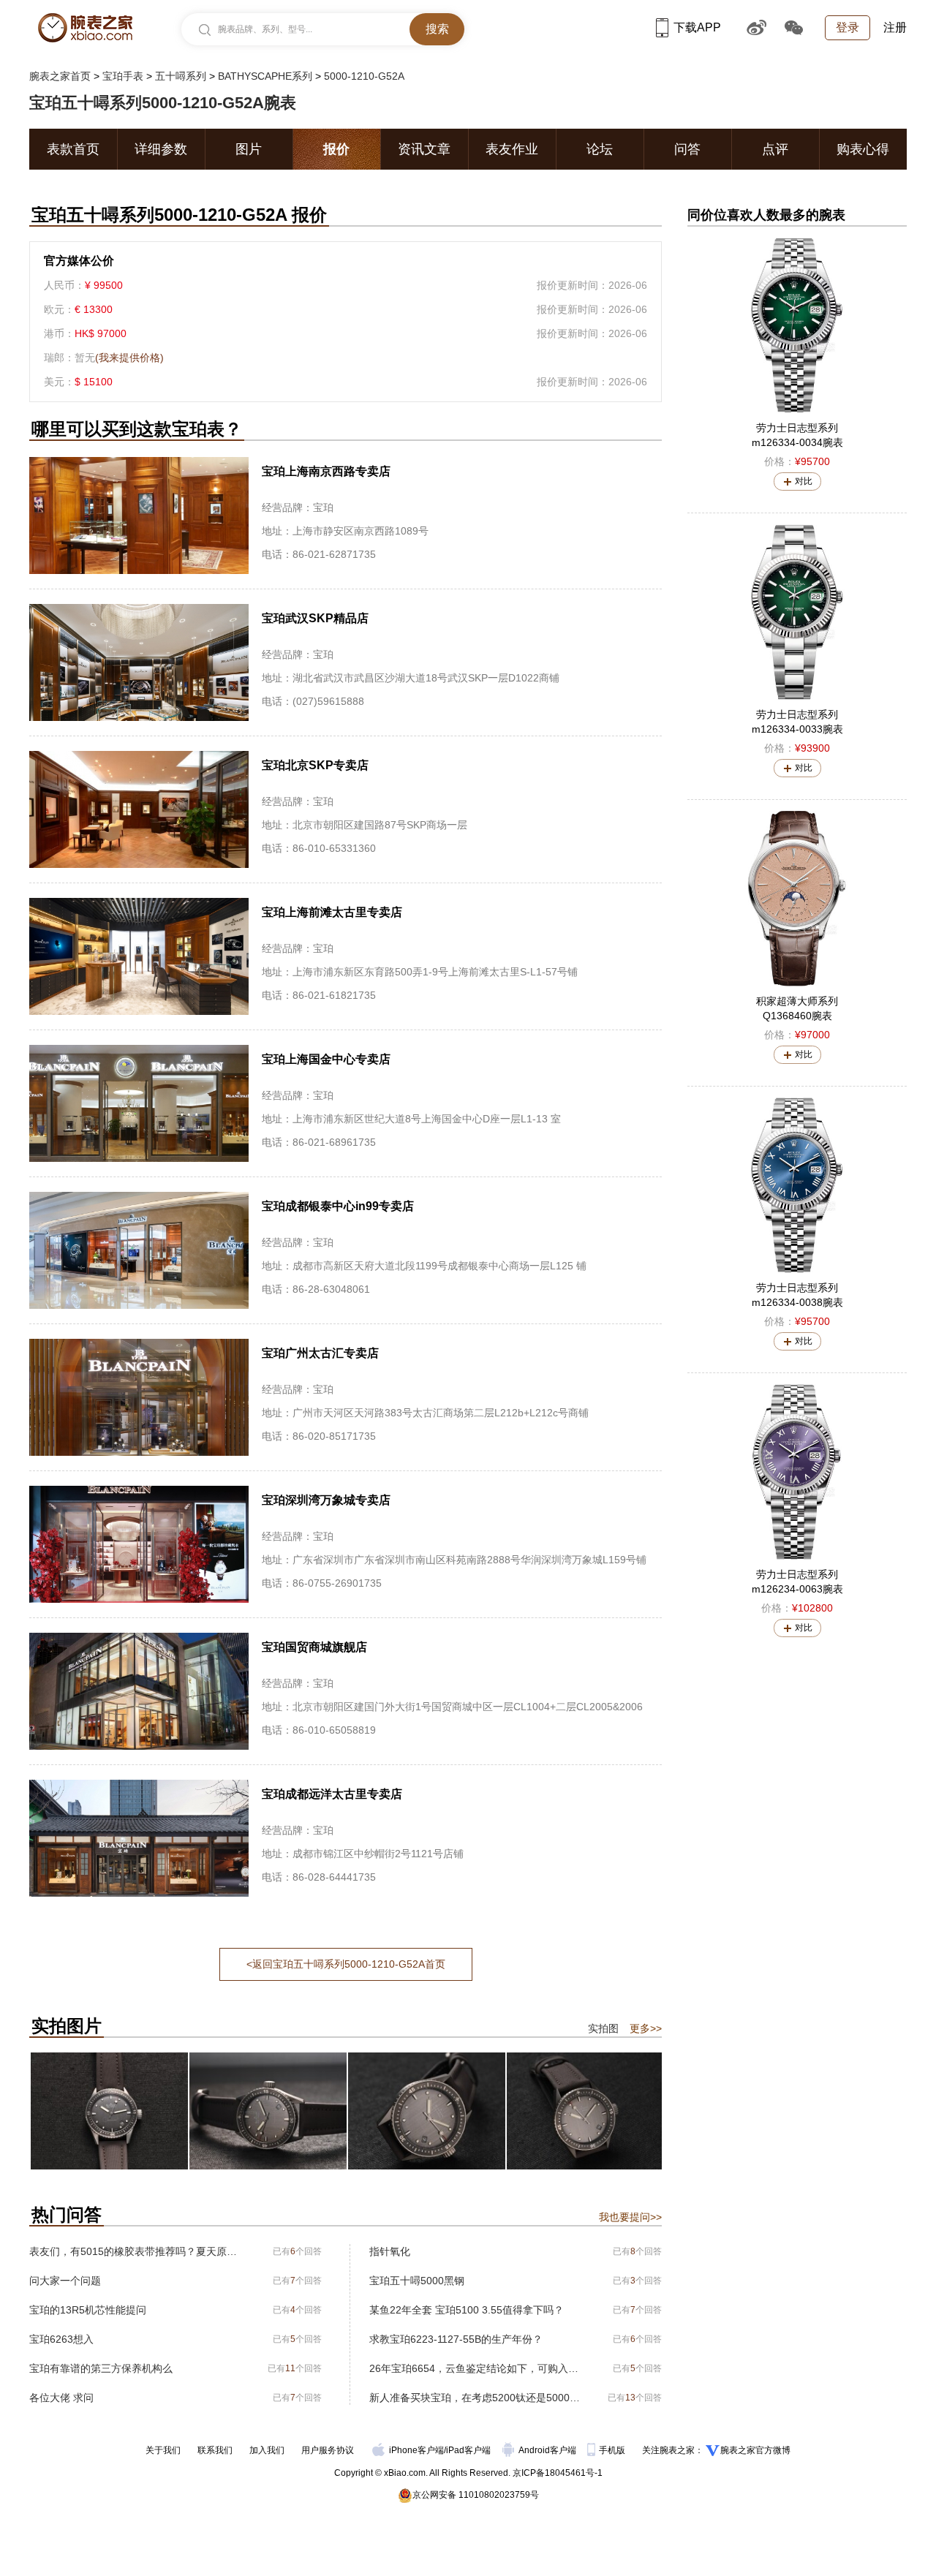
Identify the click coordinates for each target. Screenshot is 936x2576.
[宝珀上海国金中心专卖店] (346, 1103)
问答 (687, 149)
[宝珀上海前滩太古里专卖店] (346, 956)
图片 (249, 149)
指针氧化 (390, 2251)
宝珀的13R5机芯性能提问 (88, 2310)
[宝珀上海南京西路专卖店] (346, 515)
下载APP (697, 27)
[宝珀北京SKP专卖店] (346, 809)
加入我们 (267, 2450)
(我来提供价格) (129, 358)
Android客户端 (548, 2450)
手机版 (613, 2450)
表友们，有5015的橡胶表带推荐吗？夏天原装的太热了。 (137, 2251)
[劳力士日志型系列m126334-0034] (797, 325)
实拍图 (603, 2028)
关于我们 (163, 2450)
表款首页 (73, 149)
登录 (848, 27)
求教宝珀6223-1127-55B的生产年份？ (456, 2339)
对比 (804, 481)
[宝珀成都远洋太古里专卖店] (346, 1838)
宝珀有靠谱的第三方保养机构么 (101, 2368)
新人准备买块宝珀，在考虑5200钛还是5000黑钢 (477, 2398)
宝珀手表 (123, 76)
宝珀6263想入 (61, 2339)
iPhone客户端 (416, 2450)
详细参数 (161, 149)
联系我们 (215, 2450)
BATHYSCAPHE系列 (265, 76)
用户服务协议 (328, 2450)
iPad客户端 (468, 2450)
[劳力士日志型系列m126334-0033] (797, 612)
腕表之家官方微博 (755, 2450)
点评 (775, 149)
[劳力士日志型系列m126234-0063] (797, 1472)
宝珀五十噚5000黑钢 (417, 2281)
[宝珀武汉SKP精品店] (346, 662)
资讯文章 (424, 149)
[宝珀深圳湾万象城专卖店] (346, 1544)
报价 (336, 149)
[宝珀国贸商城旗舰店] (346, 1691)
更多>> (646, 2028)
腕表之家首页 (60, 76)
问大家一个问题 (65, 2281)
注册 (895, 27)
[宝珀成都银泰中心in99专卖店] (346, 1250)
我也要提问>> (630, 2217)
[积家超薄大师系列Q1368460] (797, 899)
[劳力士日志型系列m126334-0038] (797, 1185)
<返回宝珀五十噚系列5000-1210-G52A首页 (346, 1964)
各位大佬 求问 (61, 2398)
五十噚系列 (181, 76)
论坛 (600, 149)
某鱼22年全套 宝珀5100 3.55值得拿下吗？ (467, 2310)
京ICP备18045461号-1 (558, 2473)
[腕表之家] (85, 28)
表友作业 (512, 149)
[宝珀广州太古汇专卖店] (346, 1397)
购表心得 (863, 149)
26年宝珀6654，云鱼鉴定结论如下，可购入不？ (477, 2368)
